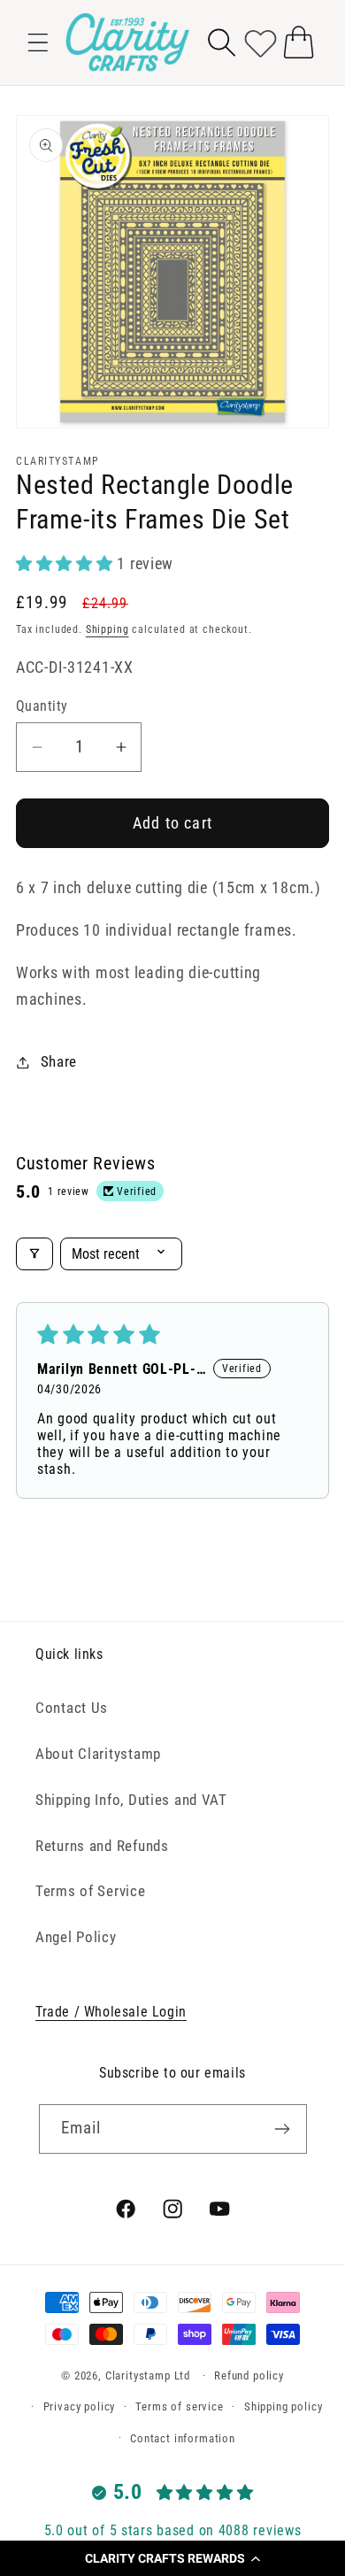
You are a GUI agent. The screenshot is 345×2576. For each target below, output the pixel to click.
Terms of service (179, 2406)
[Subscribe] (283, 2129)
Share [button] (59, 1061)
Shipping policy (284, 2406)
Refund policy (249, 2375)
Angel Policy (76, 1937)
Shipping (107, 629)
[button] (172, 2558)
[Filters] (34, 1254)
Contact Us (72, 1708)
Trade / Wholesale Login (111, 2012)
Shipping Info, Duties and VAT (131, 1800)
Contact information (183, 2438)
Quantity (42, 706)
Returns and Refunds (102, 1846)
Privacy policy (80, 2406)
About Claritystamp (98, 1754)
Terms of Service (91, 1891)
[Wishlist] (261, 42)
